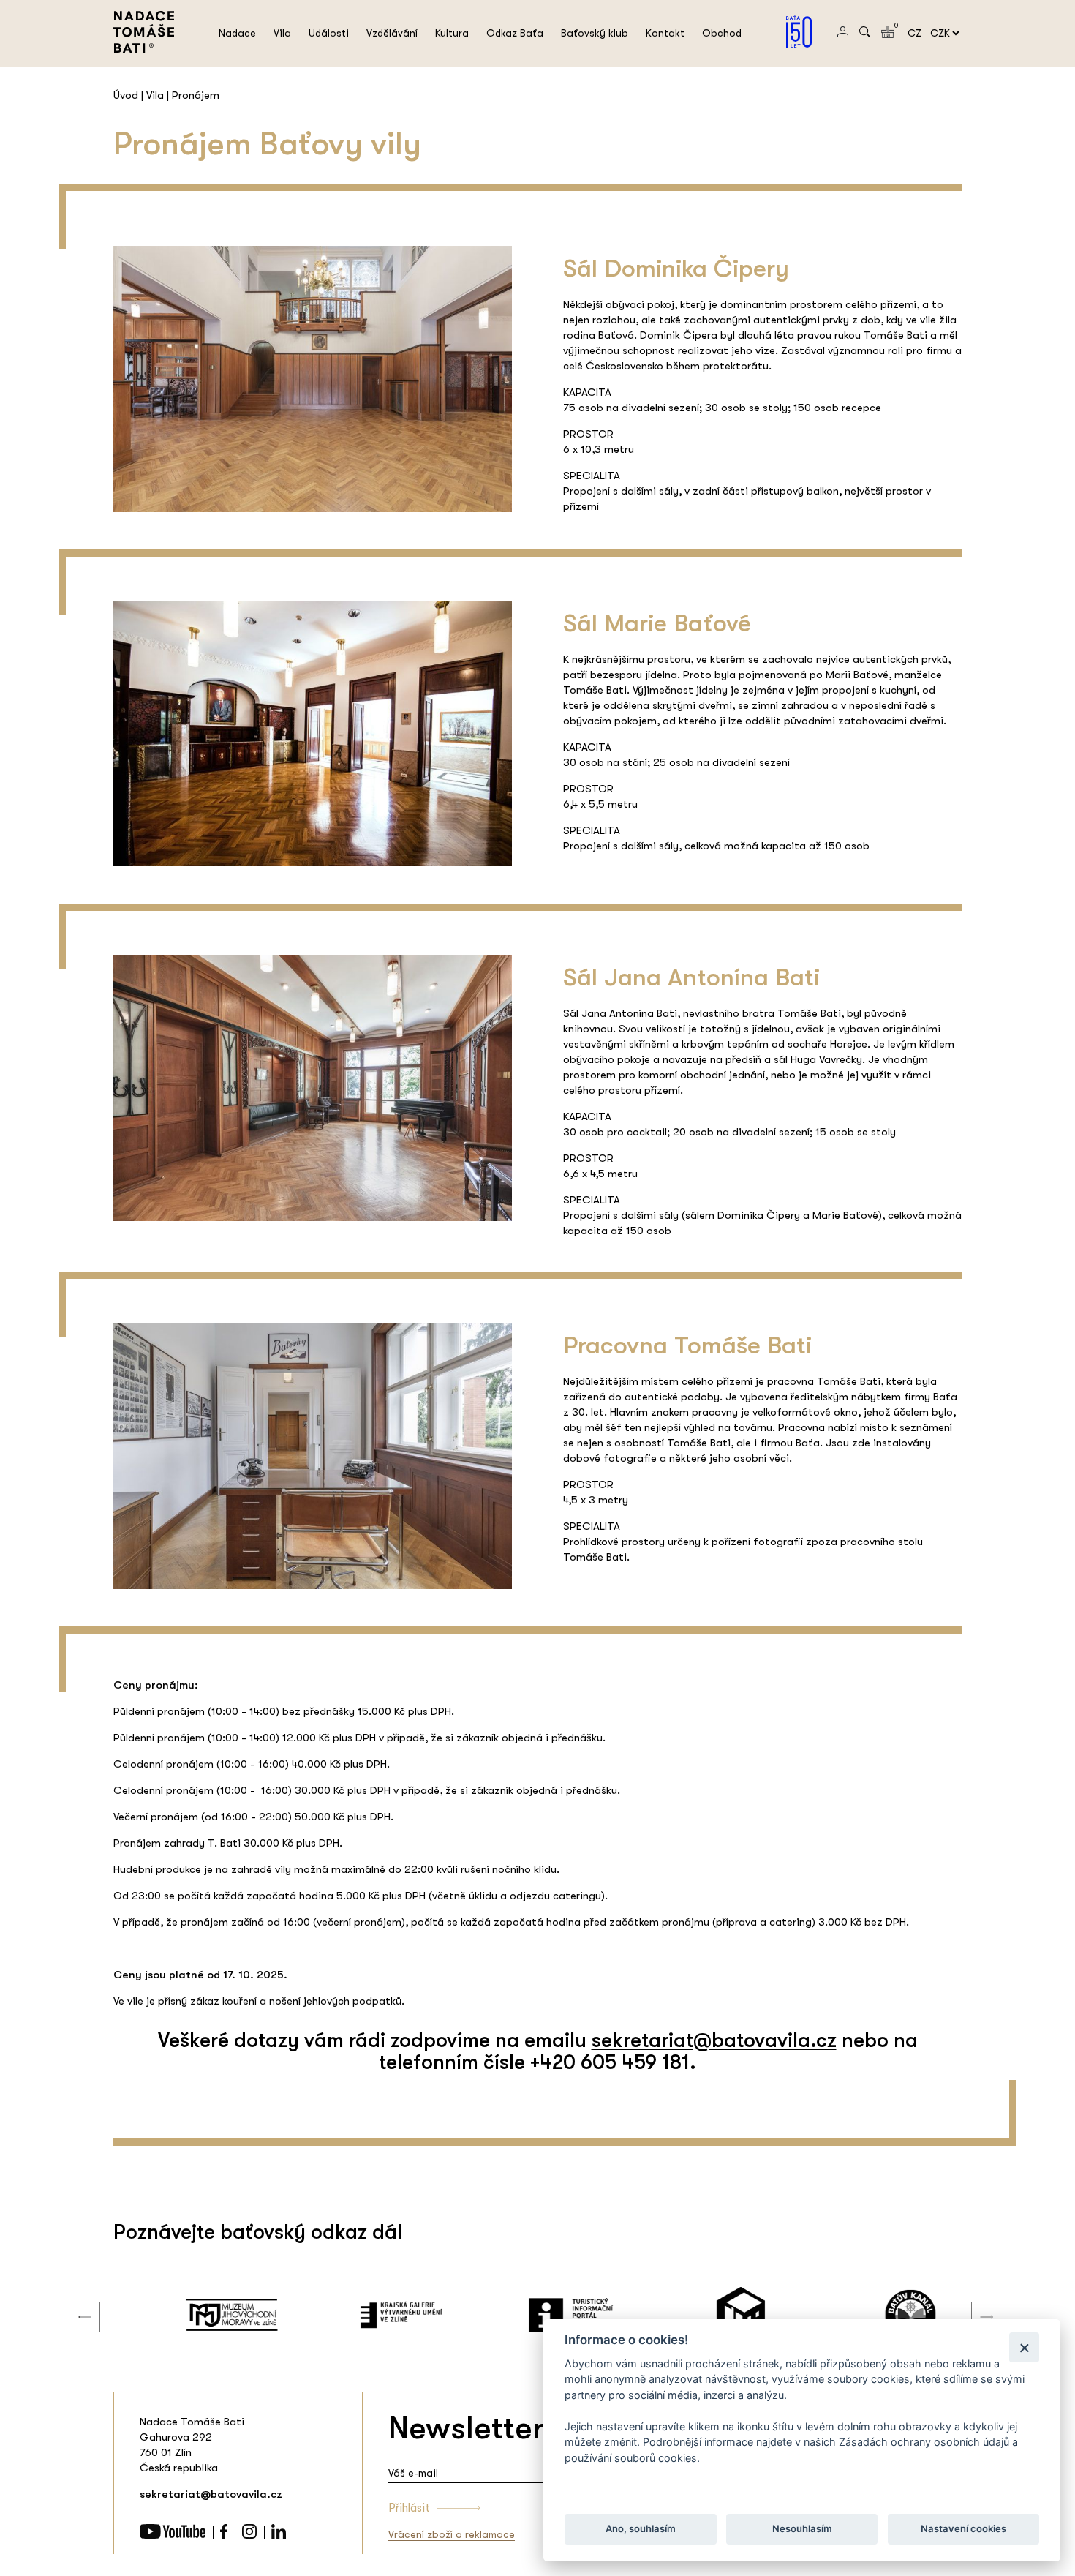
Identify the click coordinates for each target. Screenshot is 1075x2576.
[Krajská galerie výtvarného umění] (368, 2315)
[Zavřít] (1024, 2347)
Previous (74, 2302)
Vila (282, 33)
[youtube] (173, 2535)
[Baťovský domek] (707, 2315)
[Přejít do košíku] (888, 34)
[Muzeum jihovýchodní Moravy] (198, 2315)
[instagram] (249, 2535)
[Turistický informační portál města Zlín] (537, 2315)
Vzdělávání (392, 33)
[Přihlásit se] (843, 34)
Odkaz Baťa (515, 33)
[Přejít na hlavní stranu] (144, 49)
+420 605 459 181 (610, 2062)
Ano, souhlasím (641, 2529)
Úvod (126, 95)
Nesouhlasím (801, 2529)
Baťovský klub (595, 33)
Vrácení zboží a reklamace (452, 2534)
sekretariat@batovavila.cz (714, 2040)
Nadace (237, 33)
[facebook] (224, 2535)
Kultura (452, 33)
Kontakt (665, 33)
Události (329, 33)
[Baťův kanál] (877, 2315)
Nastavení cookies (963, 2529)
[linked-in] (279, 2535)
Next (976, 2302)
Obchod (722, 33)
